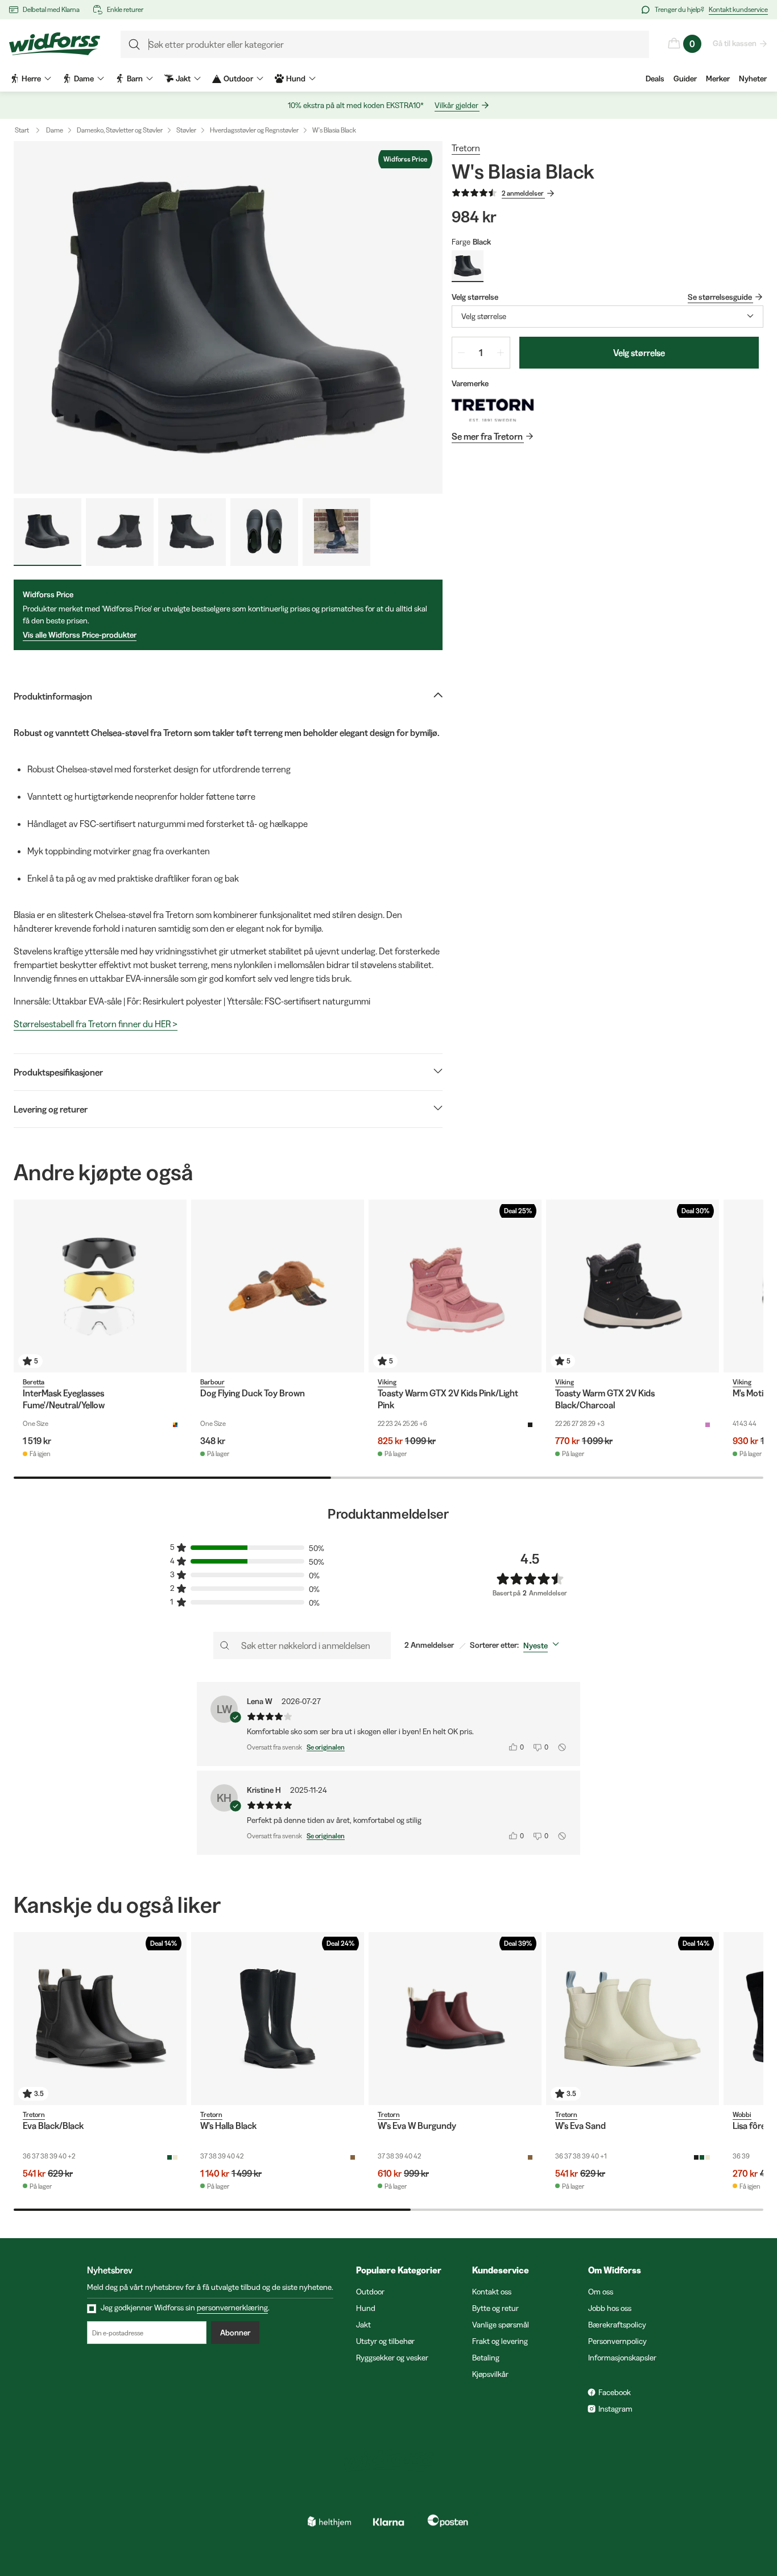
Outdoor (370, 2292)
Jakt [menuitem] (183, 78)
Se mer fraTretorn (487, 436)
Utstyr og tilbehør (385, 2341)
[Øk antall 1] (501, 353)
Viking (387, 1382)
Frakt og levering (500, 2341)
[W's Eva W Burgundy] (455, 2019)
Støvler (186, 130)
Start (22, 130)
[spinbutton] (481, 353)
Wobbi (742, 2114)
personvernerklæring (232, 2308)
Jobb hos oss (610, 2308)
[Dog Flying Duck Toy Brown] (278, 1286)
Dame (55, 130)
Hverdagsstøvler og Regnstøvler (254, 130)
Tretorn (466, 148)
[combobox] (607, 317)
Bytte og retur (495, 2308)
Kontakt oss (492, 2292)
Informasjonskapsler (622, 2358)
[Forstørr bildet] (228, 317)
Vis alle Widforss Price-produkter (80, 635)
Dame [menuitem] (84, 78)
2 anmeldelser (523, 193)
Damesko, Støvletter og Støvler (120, 130)
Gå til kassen (735, 43)
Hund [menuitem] (296, 78)
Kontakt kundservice (738, 9)
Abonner (235, 2333)
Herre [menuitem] (31, 78)
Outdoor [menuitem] (238, 78)
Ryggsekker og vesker (392, 2358)
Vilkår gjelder (456, 105)
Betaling (486, 2358)
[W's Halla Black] (278, 2019)
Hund (366, 2308)
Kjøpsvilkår (490, 2374)
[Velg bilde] (47, 532)
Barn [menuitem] (135, 78)
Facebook (615, 2392)
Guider (685, 78)
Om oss (601, 2292)
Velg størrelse (639, 353)
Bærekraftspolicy (617, 2325)
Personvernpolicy (617, 2341)
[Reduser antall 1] (461, 353)
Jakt (363, 2325)
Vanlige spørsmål (501, 2325)
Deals (655, 78)
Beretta (34, 1382)
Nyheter (753, 78)
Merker (718, 78)
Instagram (615, 2409)
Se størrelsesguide (720, 297)
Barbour (212, 1382)
